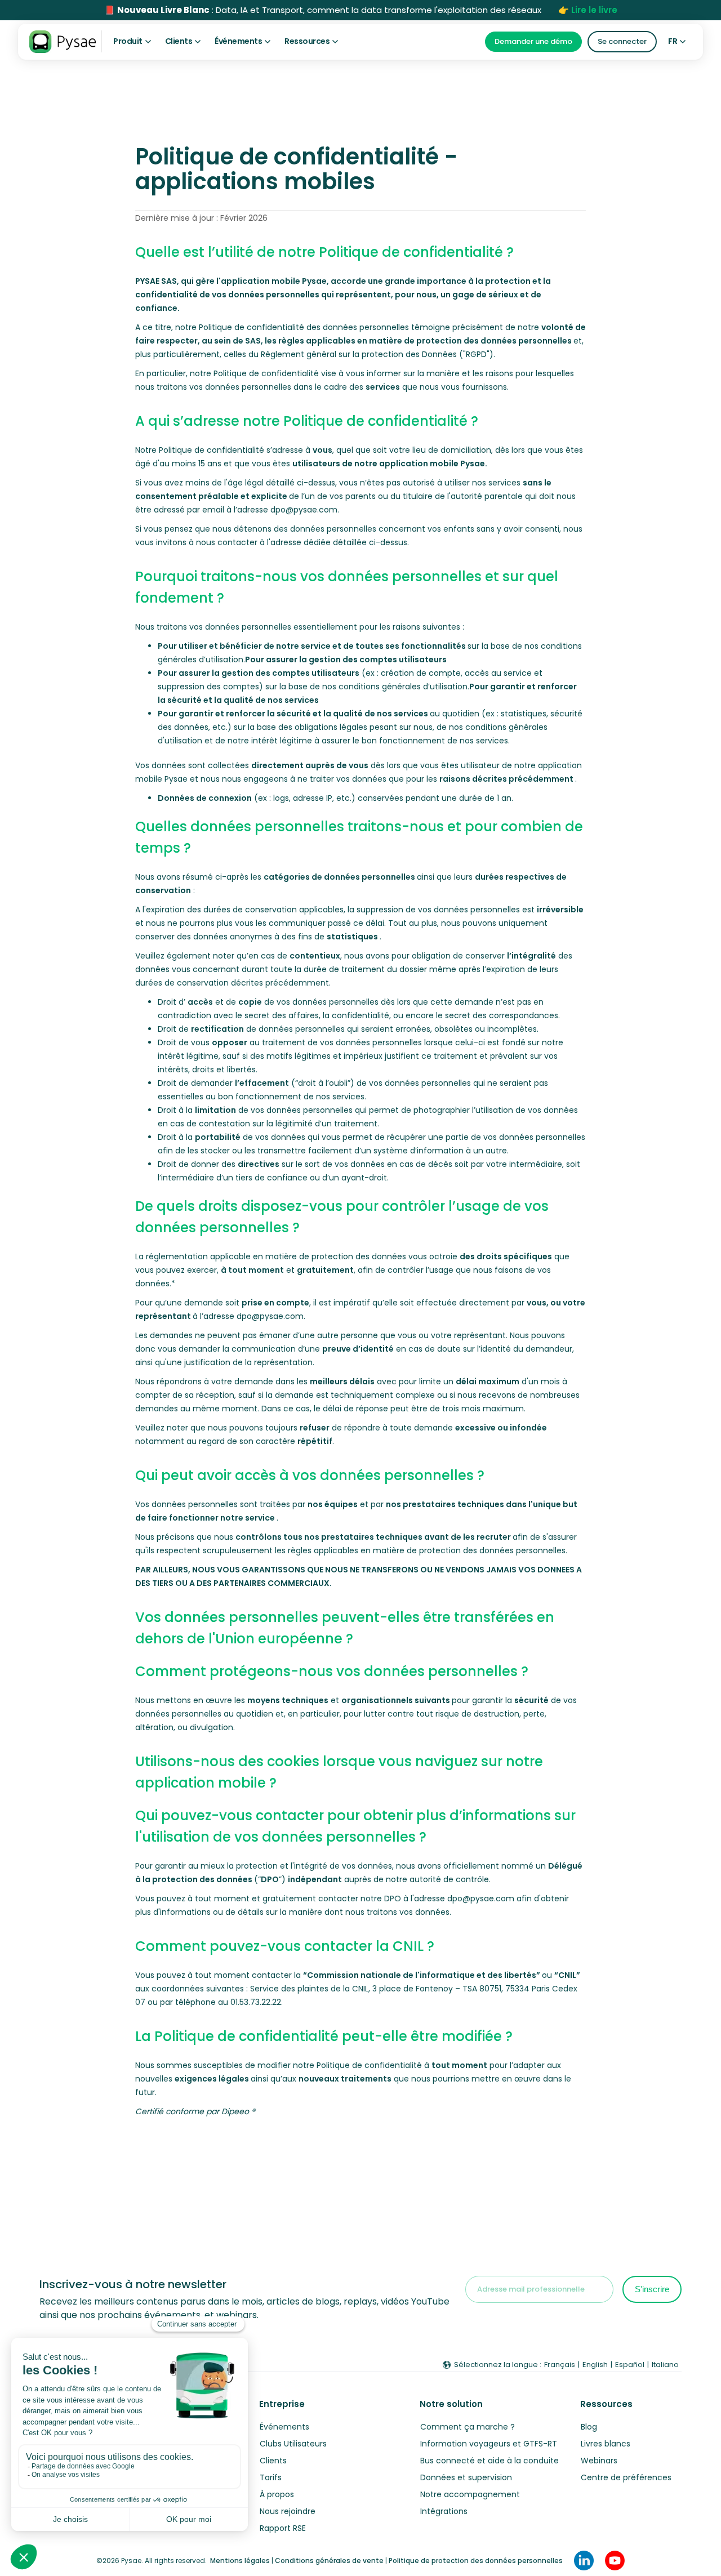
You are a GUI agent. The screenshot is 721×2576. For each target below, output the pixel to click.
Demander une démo (533, 41)
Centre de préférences (626, 2477)
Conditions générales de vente (329, 2561)
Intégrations (444, 2511)
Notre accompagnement (470, 2494)
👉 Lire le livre (588, 10)
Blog (589, 2427)
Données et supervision (466, 2477)
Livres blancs (606, 2444)
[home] (63, 42)
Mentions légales (240, 2561)
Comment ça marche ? (468, 2427)
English (595, 2365)
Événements (284, 2427)
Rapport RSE (283, 2528)
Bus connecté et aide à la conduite (489, 2461)
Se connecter (622, 41)
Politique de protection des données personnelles (476, 2561)
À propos (277, 2494)
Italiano (665, 2365)
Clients (273, 2461)
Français (560, 2365)
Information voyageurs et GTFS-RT (489, 2444)
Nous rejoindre (288, 2511)
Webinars (599, 2461)
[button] (132, 41)
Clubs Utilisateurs (293, 2444)
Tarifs (271, 2477)
